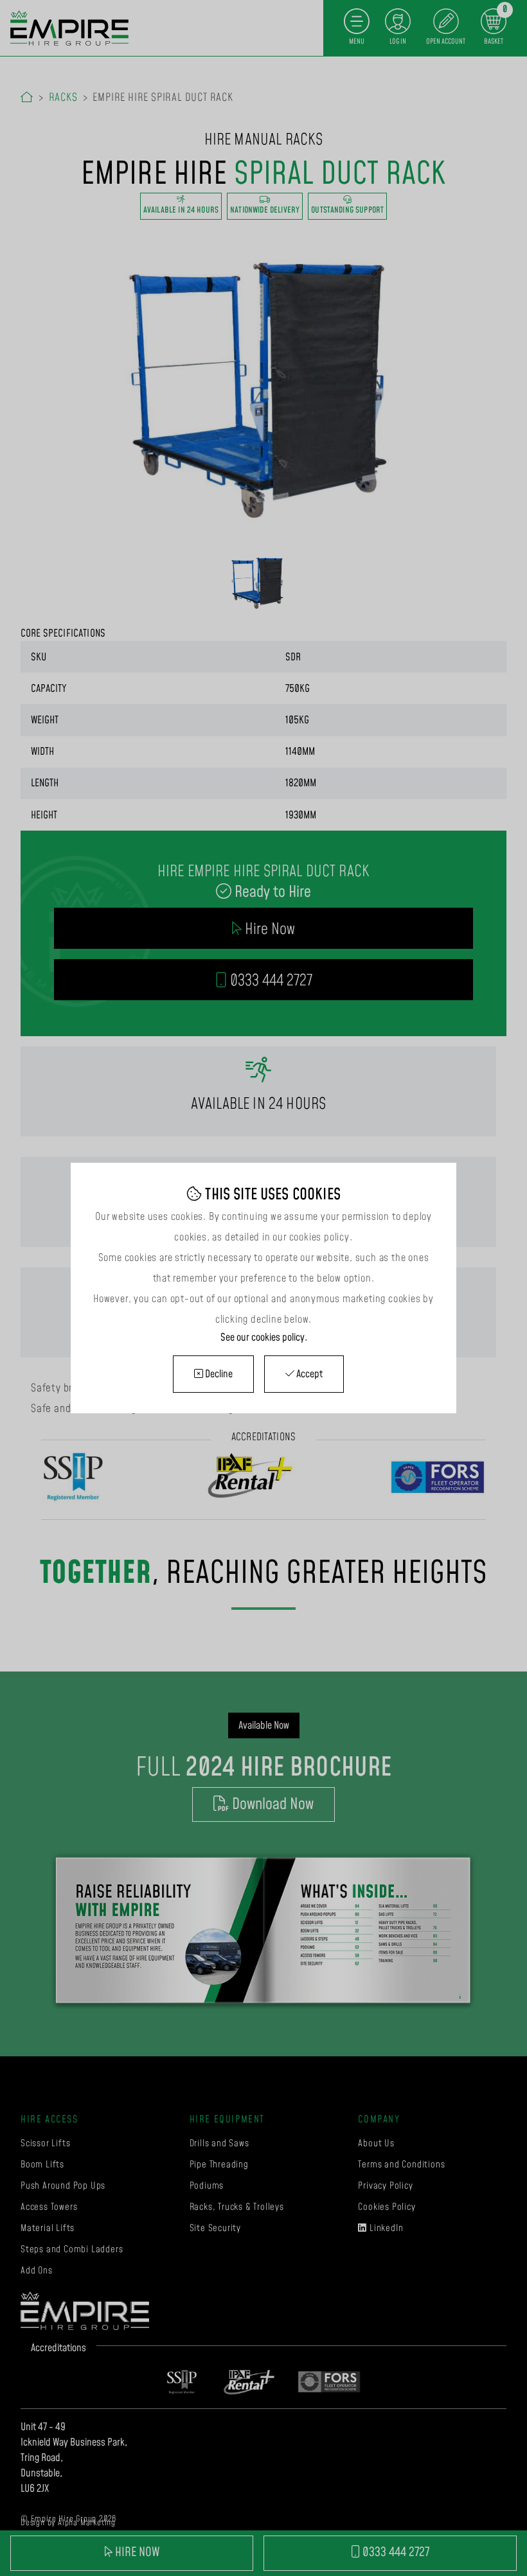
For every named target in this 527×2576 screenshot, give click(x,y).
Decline (218, 1374)
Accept (308, 1374)
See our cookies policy (263, 1337)
